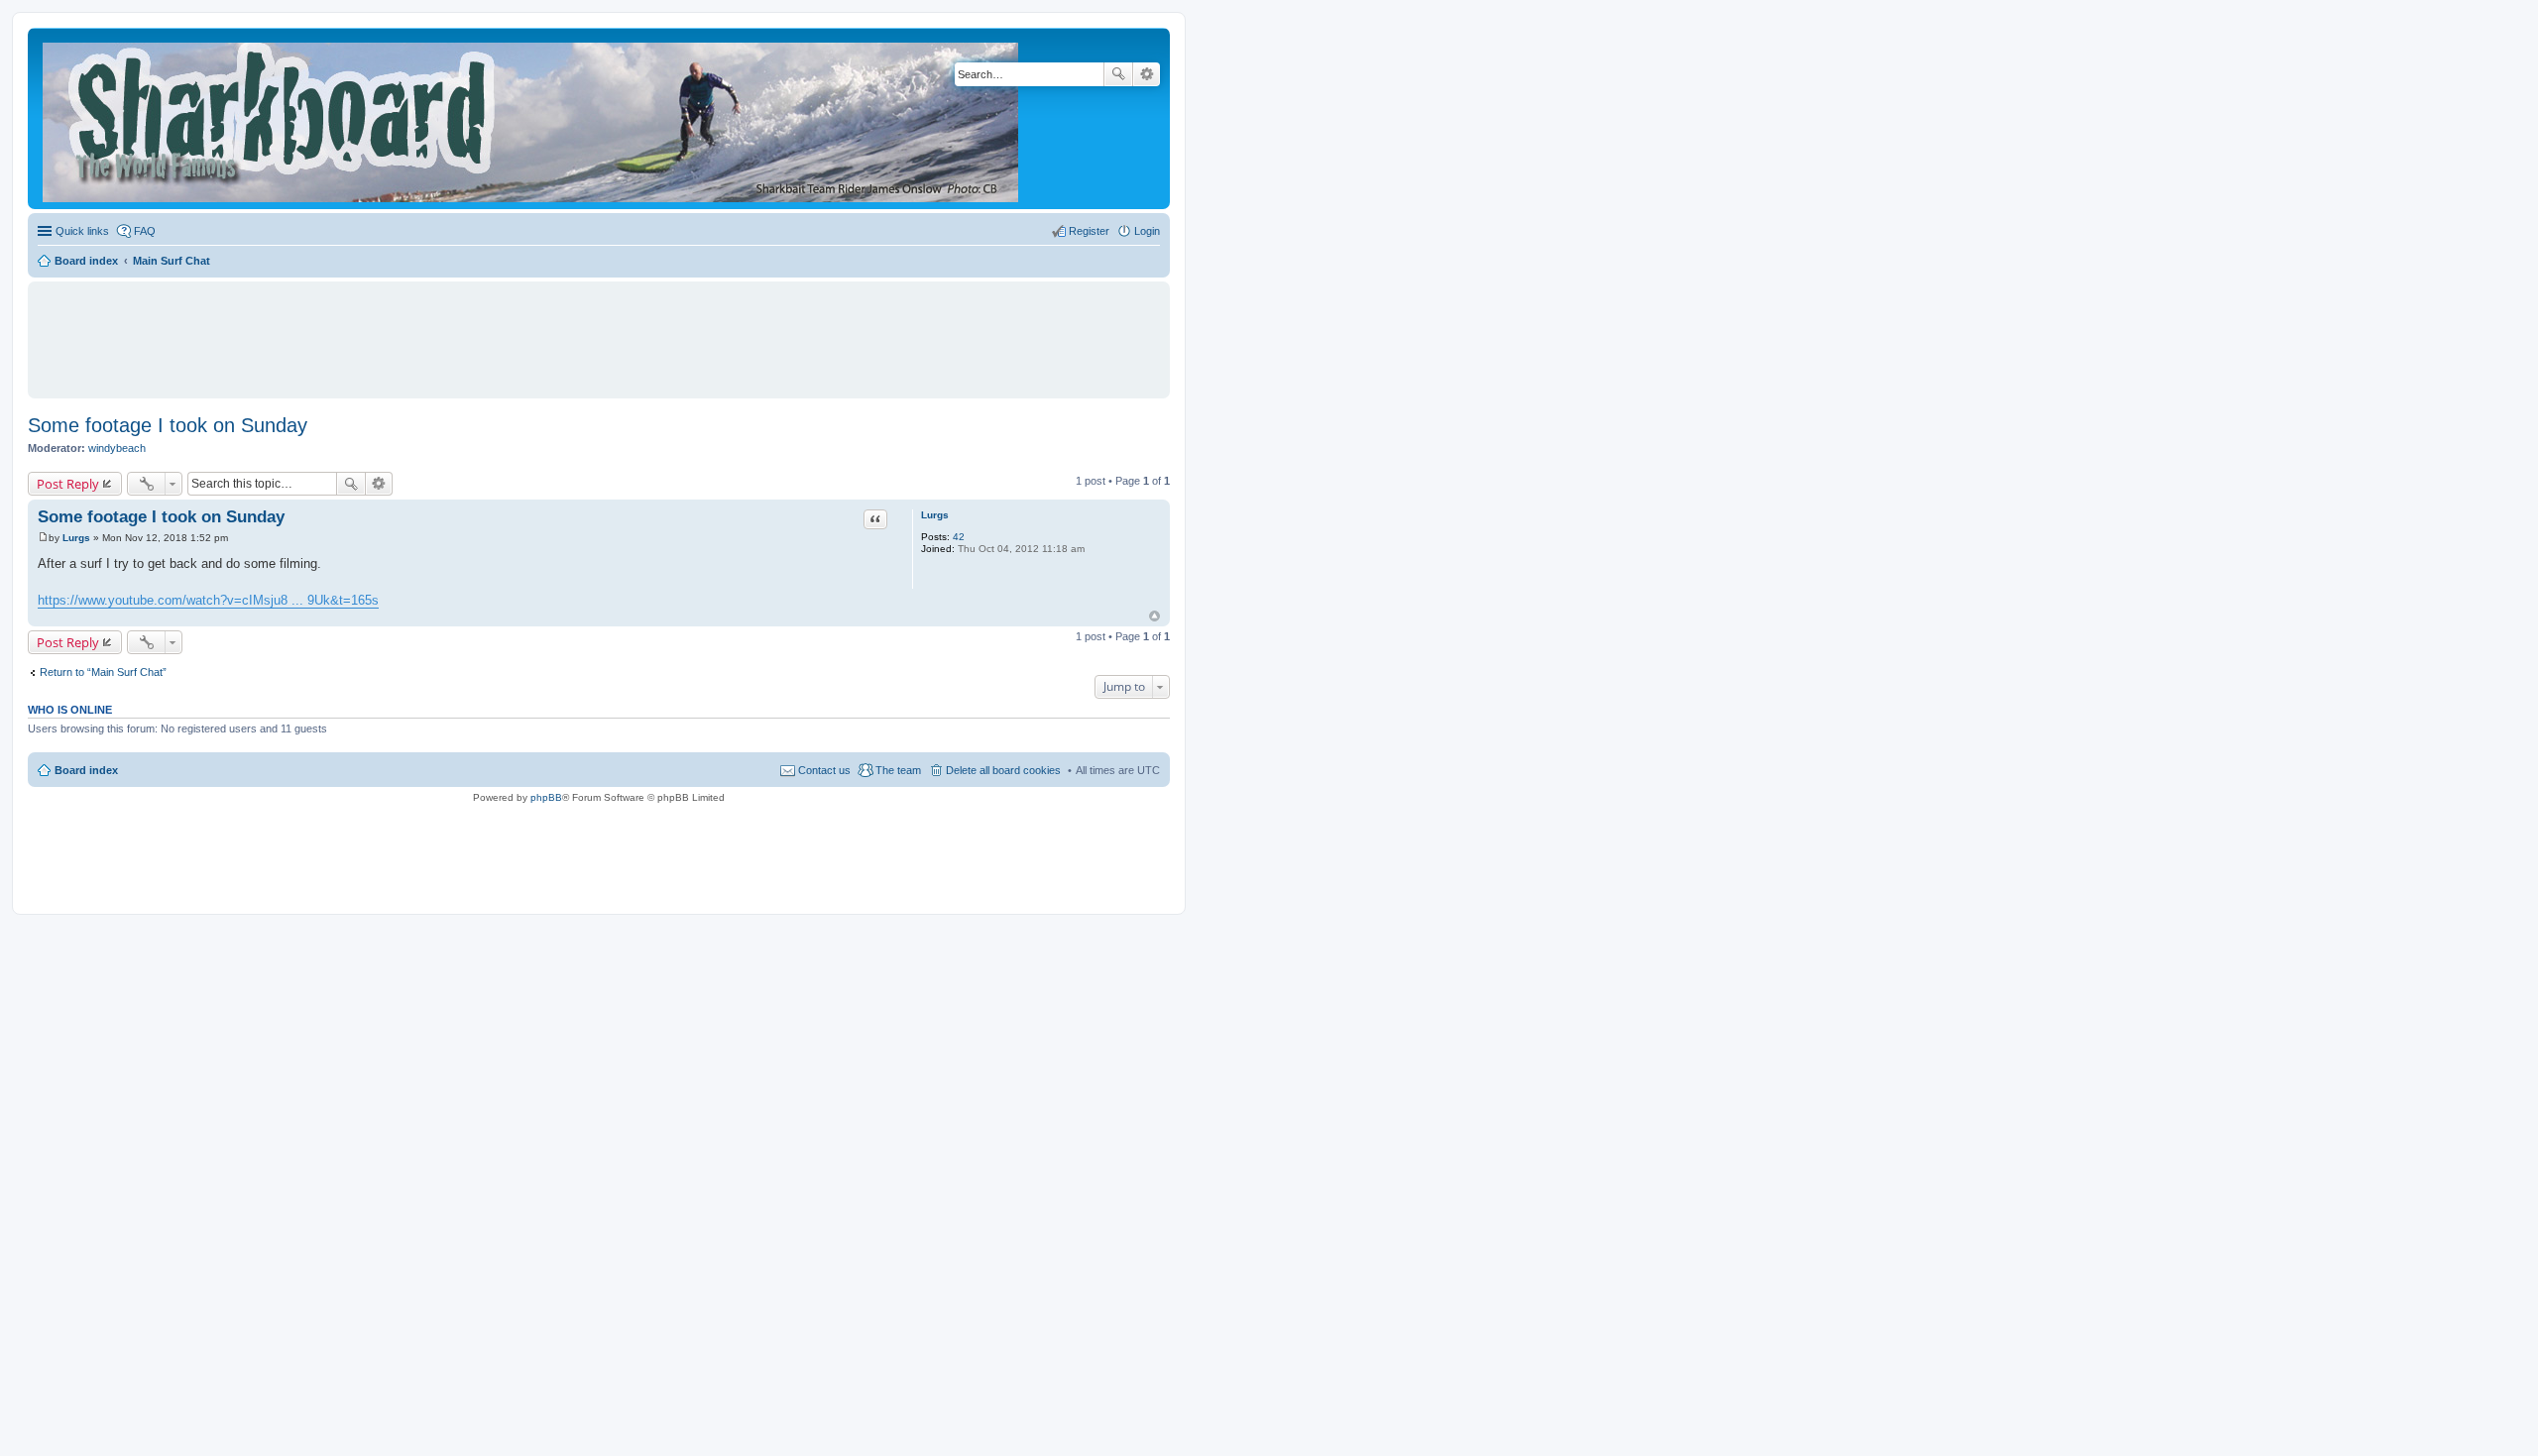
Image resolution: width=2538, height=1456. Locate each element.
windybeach (117, 448)
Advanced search (1147, 74)
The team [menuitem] (898, 770)
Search (1118, 74)
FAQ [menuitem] (145, 231)
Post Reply (68, 484)
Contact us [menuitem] (824, 770)
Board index (86, 770)
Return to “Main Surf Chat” (103, 672)
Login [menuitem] (1147, 231)
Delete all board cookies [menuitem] (1003, 770)
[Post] (43, 538)
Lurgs (935, 515)
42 (959, 537)
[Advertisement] (599, 331)
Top (1154, 616)
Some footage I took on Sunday (168, 425)
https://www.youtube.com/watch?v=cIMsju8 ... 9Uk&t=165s (208, 600)
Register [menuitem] (1089, 231)
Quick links (82, 231)
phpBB (546, 797)
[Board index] (532, 118)
